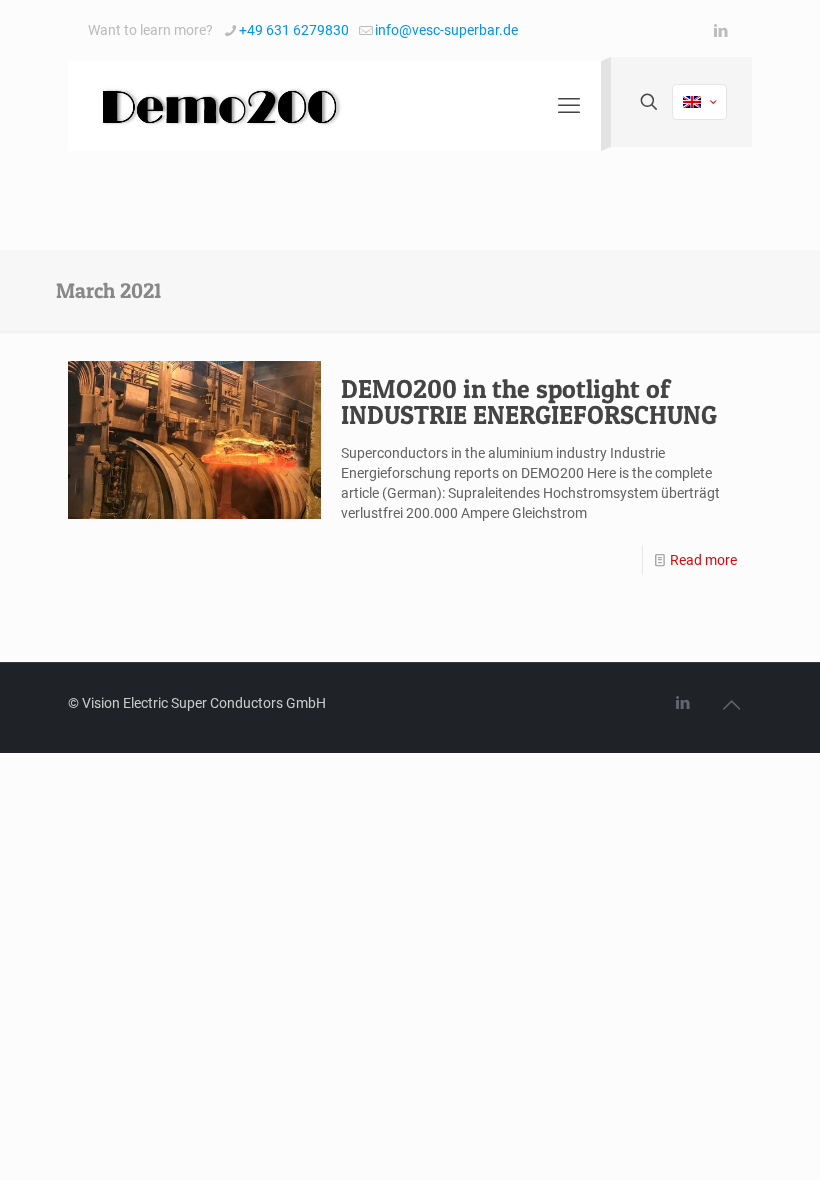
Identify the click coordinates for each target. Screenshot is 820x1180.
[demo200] (218, 106)
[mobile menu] (569, 106)
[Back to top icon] (731, 705)
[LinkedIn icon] (720, 31)
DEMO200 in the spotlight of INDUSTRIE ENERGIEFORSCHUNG (529, 401)
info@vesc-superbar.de (446, 30)
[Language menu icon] (699, 102)
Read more (703, 560)
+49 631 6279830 (294, 30)
